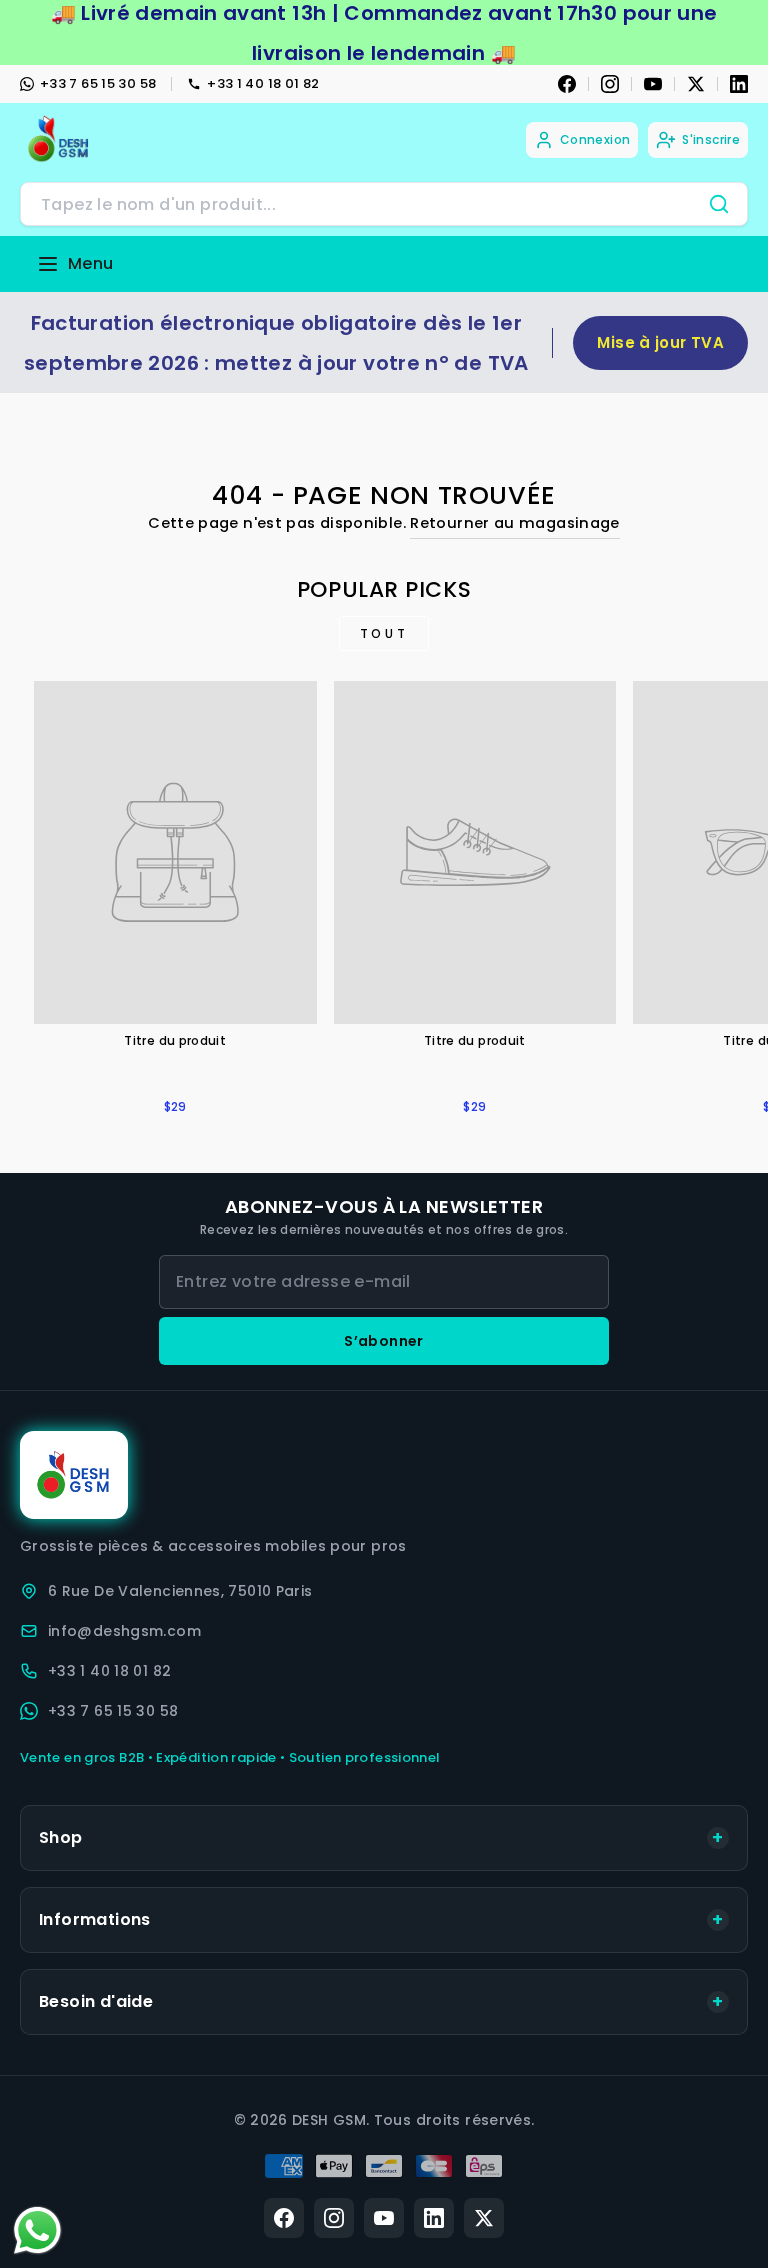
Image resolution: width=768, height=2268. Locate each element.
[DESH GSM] (60, 139)
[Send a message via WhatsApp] (37, 2230)
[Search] (719, 204)
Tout (384, 633)
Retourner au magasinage (514, 523)
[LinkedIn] (739, 84)
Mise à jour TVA (660, 342)
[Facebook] (567, 84)
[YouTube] (653, 84)
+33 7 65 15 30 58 (98, 83)
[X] (696, 84)
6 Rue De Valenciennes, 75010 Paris (180, 1591)
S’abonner (383, 1341)
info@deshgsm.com (124, 1631)
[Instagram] (610, 84)
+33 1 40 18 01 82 (263, 83)
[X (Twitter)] (484, 2218)
